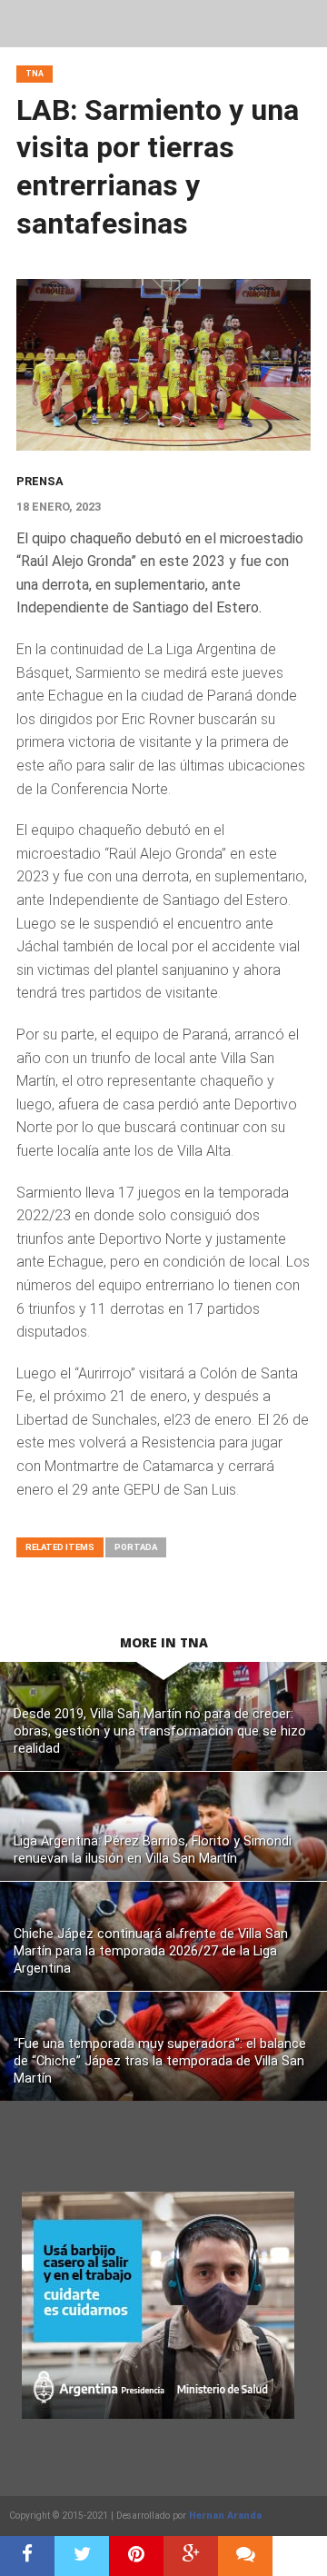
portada (136, 1547)
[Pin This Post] (136, 2556)
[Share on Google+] (191, 2556)
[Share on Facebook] (27, 2556)
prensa (40, 481)
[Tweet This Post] (82, 2556)
